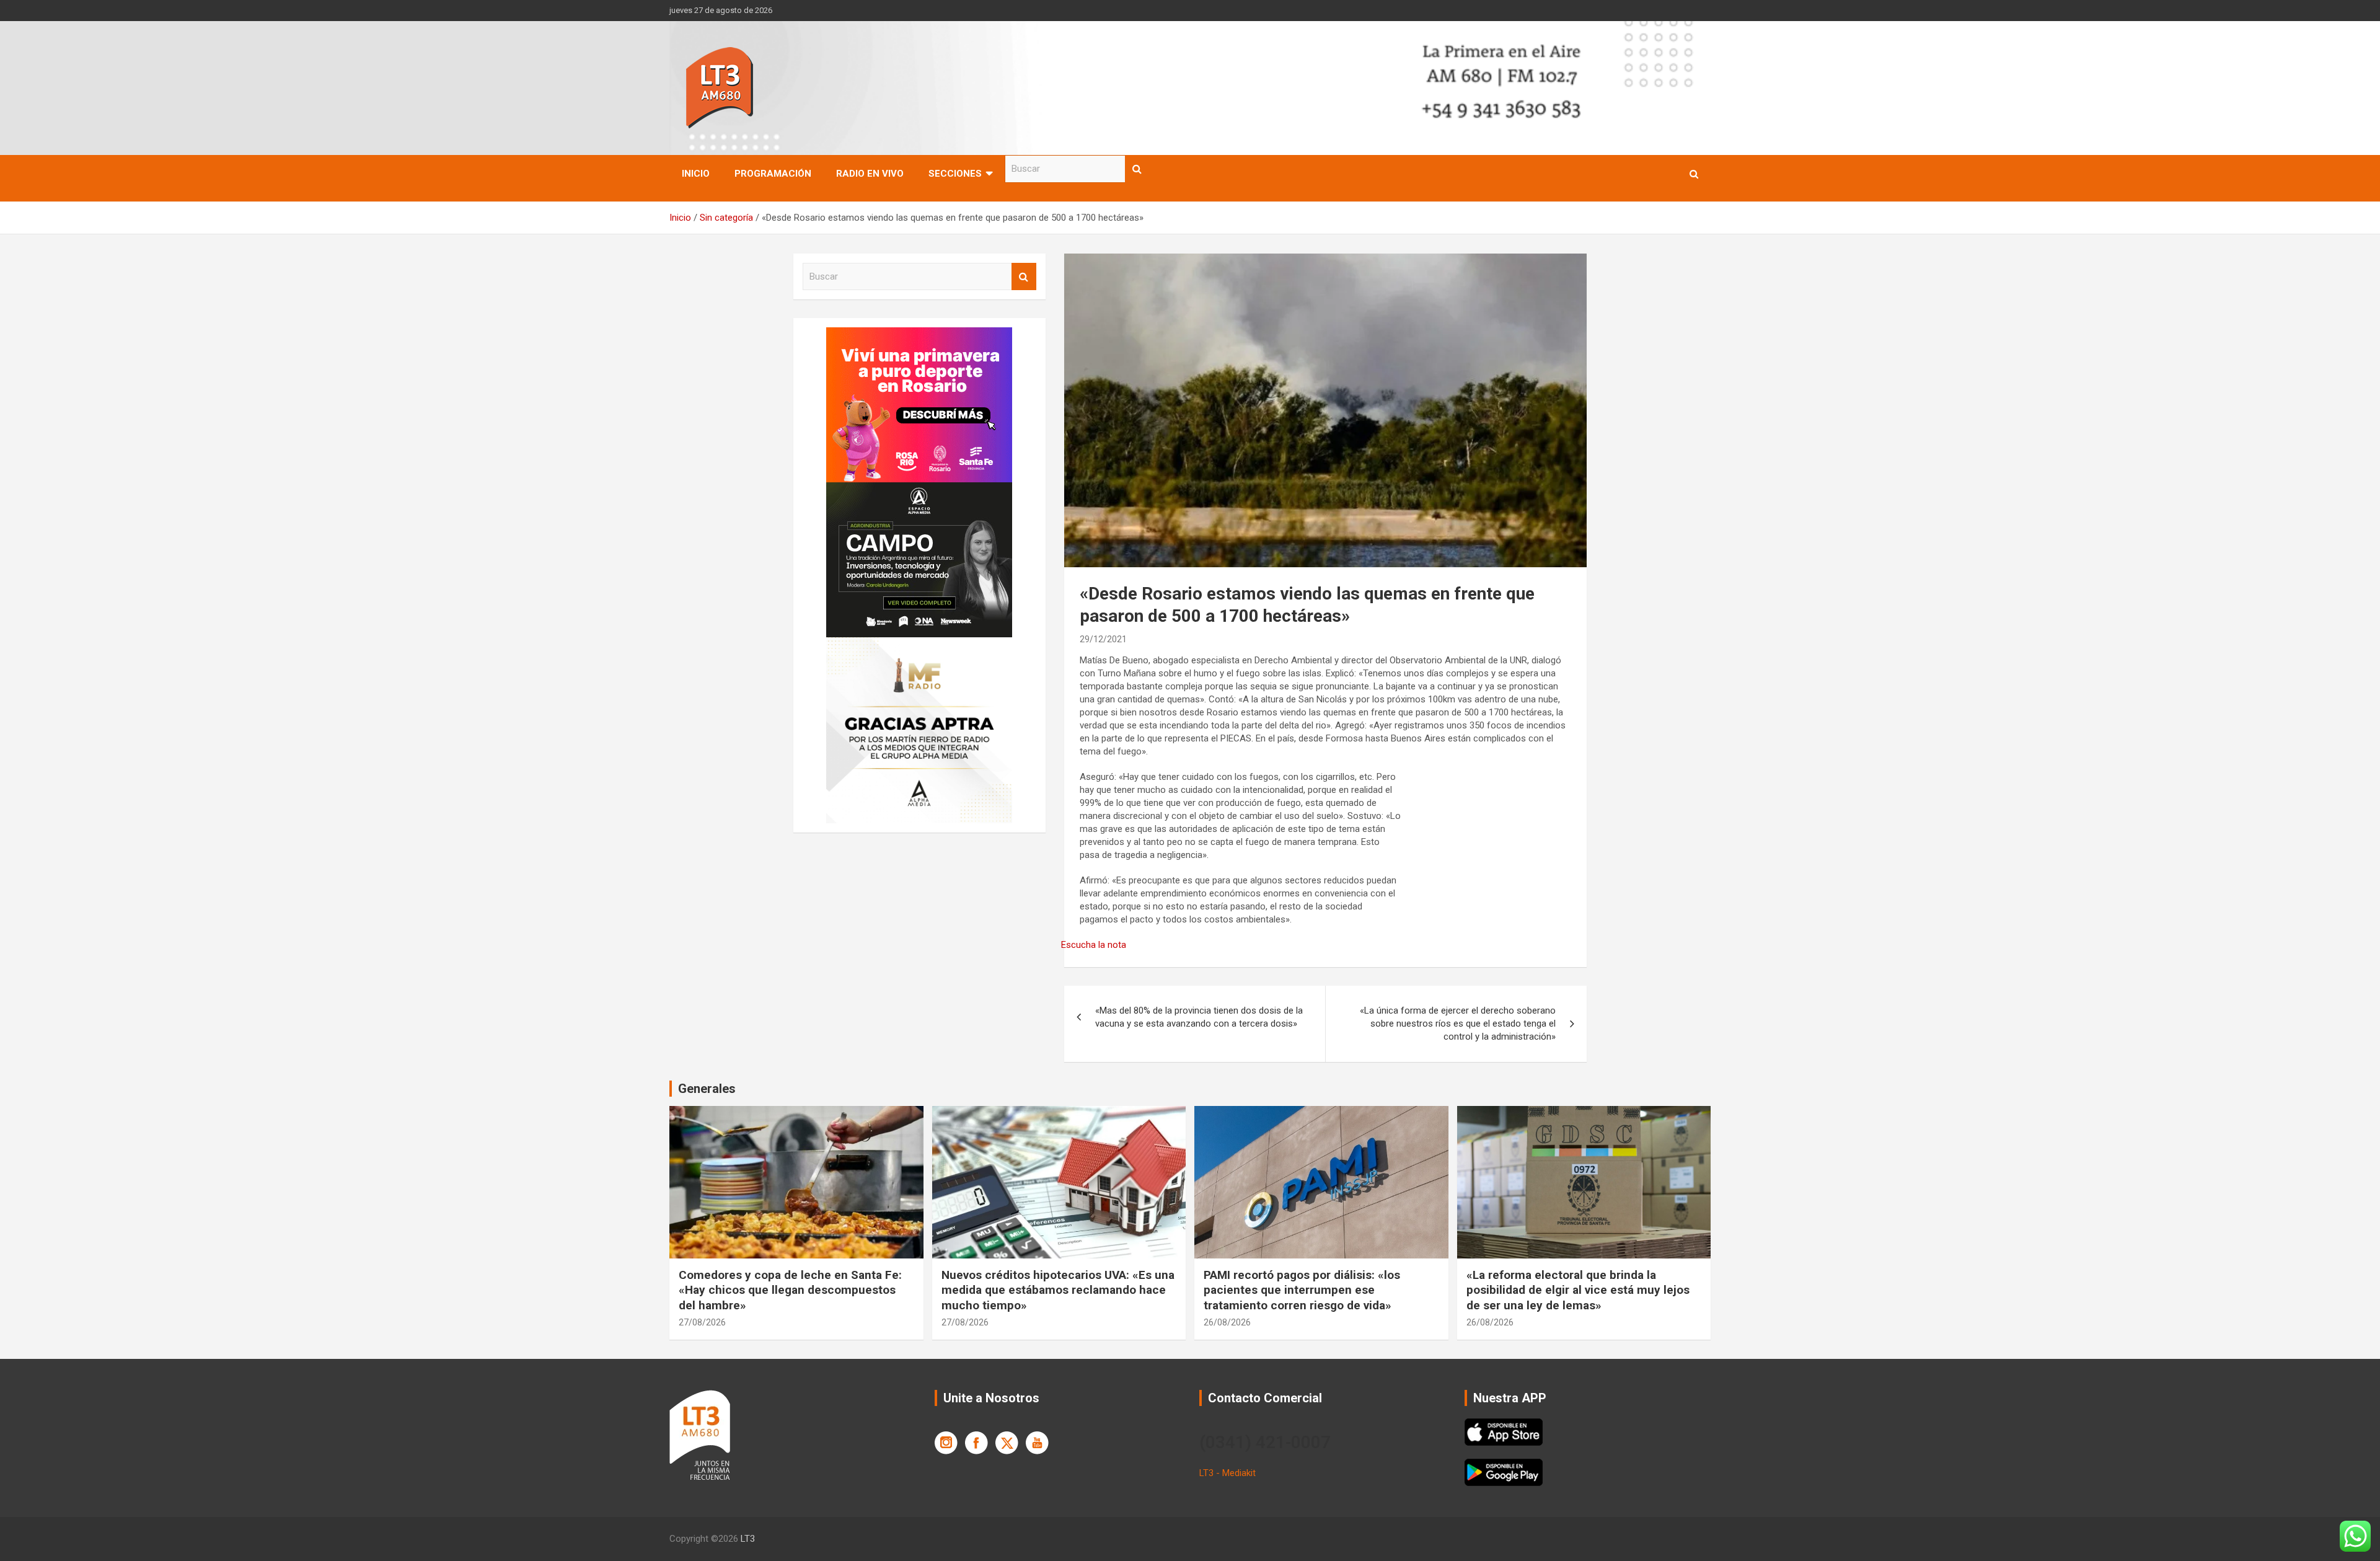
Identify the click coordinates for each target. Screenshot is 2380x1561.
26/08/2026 (1227, 1322)
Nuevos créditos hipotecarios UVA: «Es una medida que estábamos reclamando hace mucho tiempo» (1058, 1290)
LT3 (748, 1539)
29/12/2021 (1103, 639)
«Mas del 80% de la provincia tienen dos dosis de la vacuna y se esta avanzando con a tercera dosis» (1199, 1017)
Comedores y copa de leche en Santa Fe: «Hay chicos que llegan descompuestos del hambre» (790, 1290)
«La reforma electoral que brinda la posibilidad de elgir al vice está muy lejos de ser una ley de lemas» (1578, 1290)
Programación (773, 174)
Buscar (1137, 169)
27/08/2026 (702, 1322)
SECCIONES (955, 174)
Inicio (696, 174)
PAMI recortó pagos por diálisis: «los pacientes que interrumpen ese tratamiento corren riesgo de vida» (1302, 1290)
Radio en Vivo (870, 174)
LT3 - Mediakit (1227, 1473)
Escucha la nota (1094, 945)
